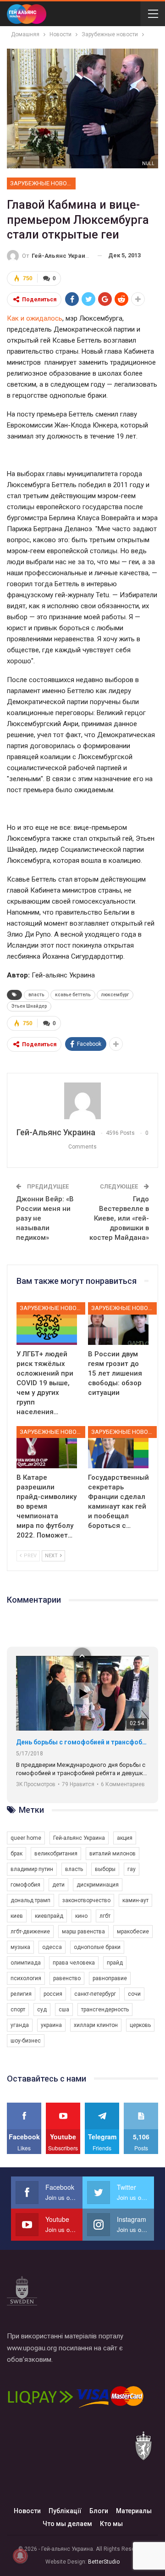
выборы (105, 1869)
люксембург (115, 995)
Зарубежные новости (43, 183)
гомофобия (25, 1885)
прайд (115, 1963)
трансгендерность (105, 2010)
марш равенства (83, 1932)
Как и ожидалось (35, 318)
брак (16, 1854)
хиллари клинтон (96, 2025)
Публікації (65, 2511)
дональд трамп (30, 1900)
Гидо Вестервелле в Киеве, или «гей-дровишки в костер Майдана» (119, 1218)
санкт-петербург (95, 1994)
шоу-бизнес (26, 2041)
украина (51, 2025)
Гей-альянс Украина (79, 1838)
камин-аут (135, 1900)
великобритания (56, 1854)
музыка (20, 1947)
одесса (52, 1947)
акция (125, 1838)
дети (58, 1885)
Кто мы (111, 2524)
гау (132, 1869)
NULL (148, 164)
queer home (26, 1838)
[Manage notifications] (20, 2556)
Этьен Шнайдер (29, 1006)
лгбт (105, 1916)
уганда (20, 2025)
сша (64, 2010)
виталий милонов (113, 1854)
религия (21, 1994)
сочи (134, 1994)
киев (17, 1916)
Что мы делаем (67, 2524)
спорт (18, 2010)
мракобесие (133, 1932)
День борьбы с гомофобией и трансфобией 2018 (82, 1742)
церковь (140, 2025)
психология (26, 1978)
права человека (74, 1963)
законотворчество (86, 1900)
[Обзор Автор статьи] (82, 1101)
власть (36, 995)
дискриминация (98, 1885)
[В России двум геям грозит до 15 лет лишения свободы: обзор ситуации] (118, 1323)
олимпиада (26, 1963)
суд (42, 2010)
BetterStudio (104, 2562)
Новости (27, 2511)
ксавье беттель (73, 995)
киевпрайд (49, 1916)
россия (53, 1994)
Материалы (134, 2511)
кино (81, 1916)
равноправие (110, 1978)
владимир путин (32, 1869)
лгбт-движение (30, 1932)
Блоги (99, 2511)
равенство (67, 1978)
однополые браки (97, 1947)
